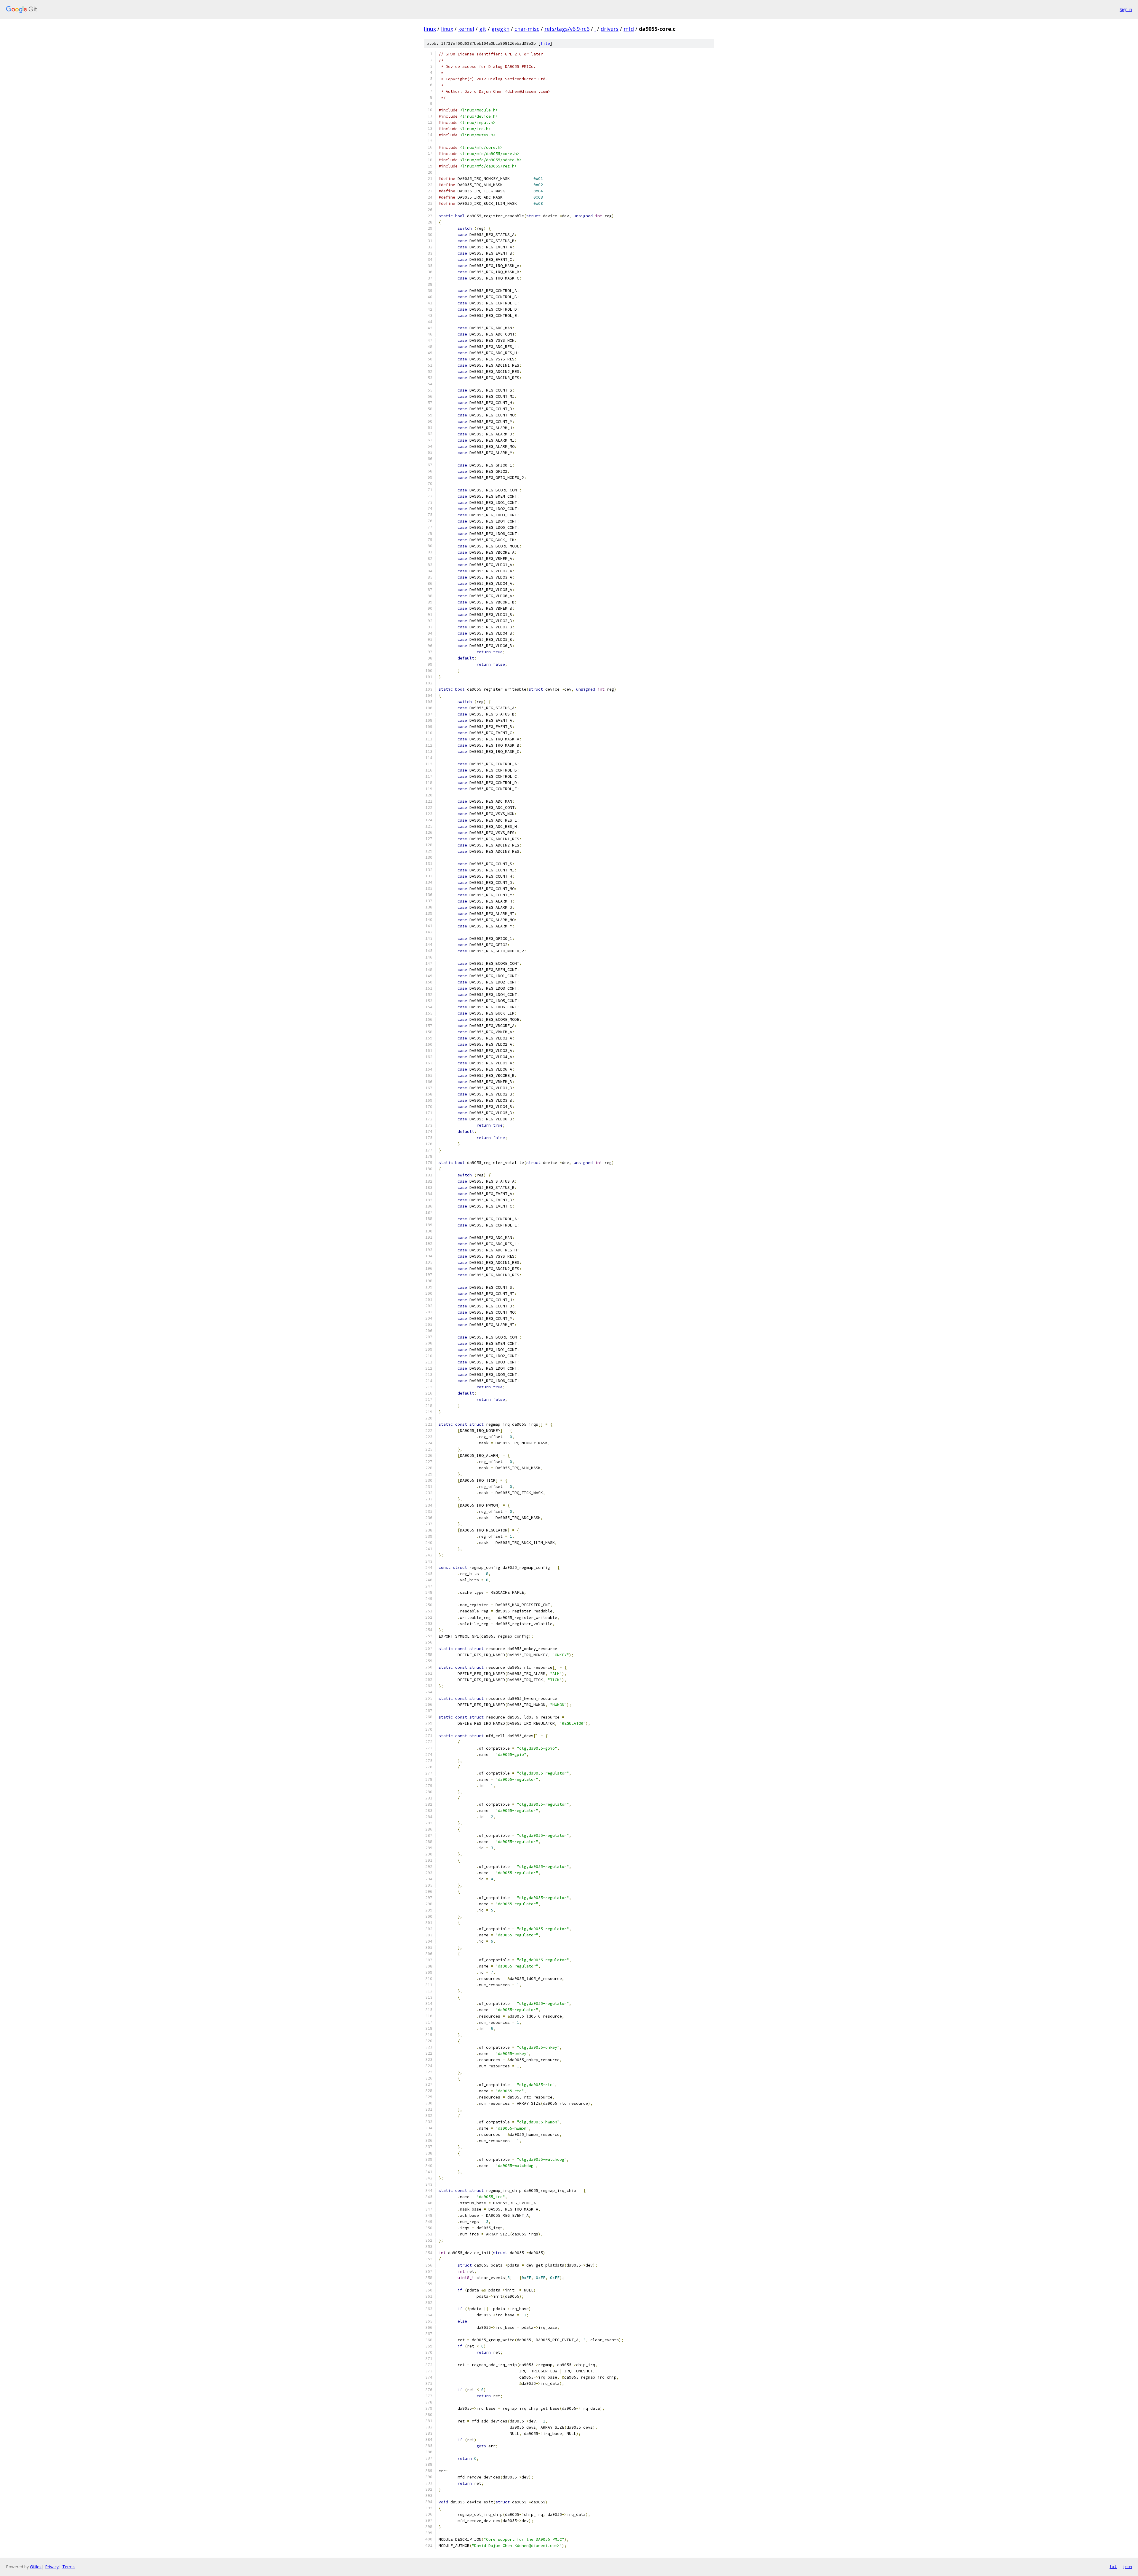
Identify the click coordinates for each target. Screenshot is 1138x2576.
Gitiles (36, 2567)
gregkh (500, 29)
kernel (466, 29)
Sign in (1126, 9)
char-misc (527, 29)
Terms (68, 2567)
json (1127, 2567)
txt (1113, 2567)
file (545, 43)
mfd (629, 29)
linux (430, 29)
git (483, 29)
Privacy (52, 2567)
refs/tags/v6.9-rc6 (567, 29)
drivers (610, 29)
